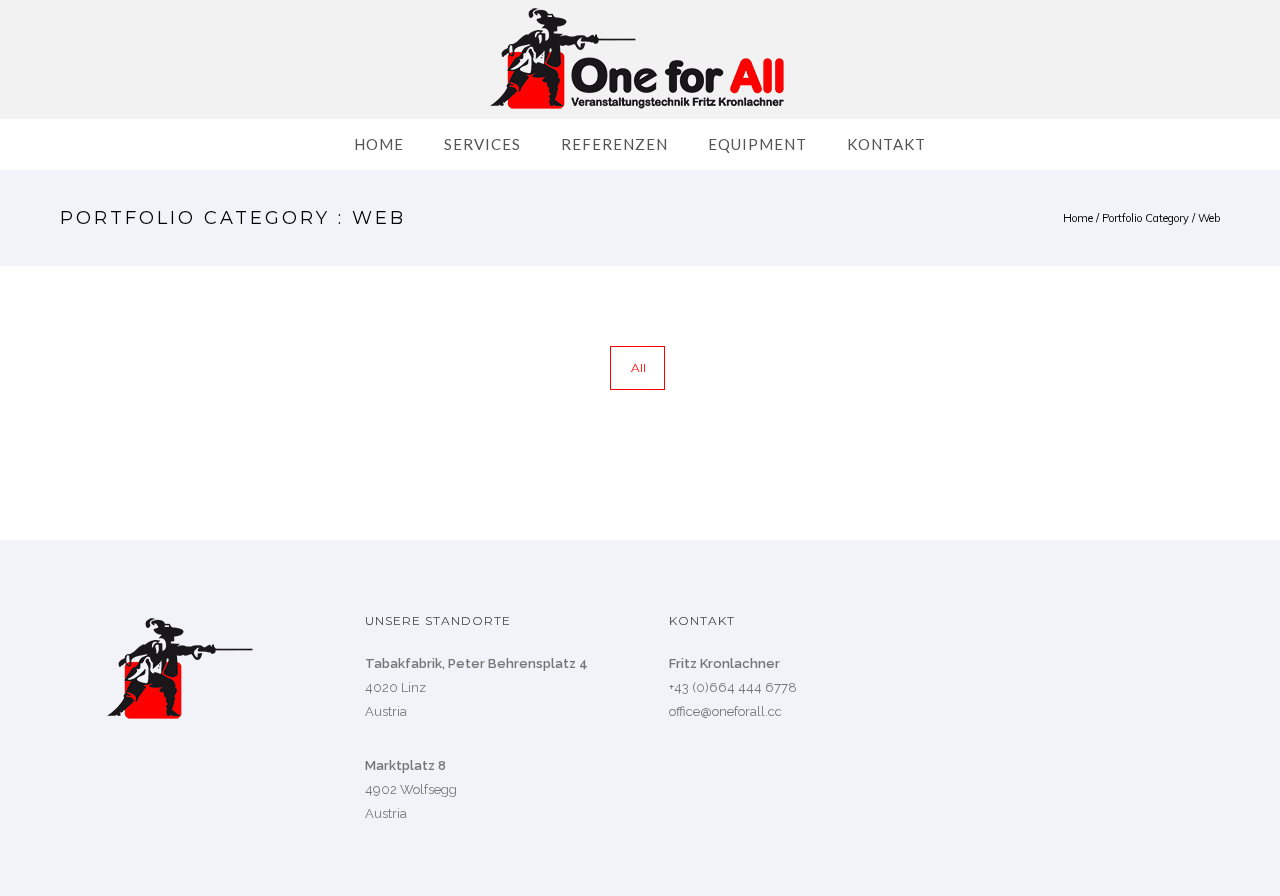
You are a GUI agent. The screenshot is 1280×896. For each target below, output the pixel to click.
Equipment (757, 144)
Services (482, 144)
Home (379, 144)
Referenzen (614, 144)
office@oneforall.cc (725, 711)
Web (1209, 218)
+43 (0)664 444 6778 (733, 687)
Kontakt (886, 144)
